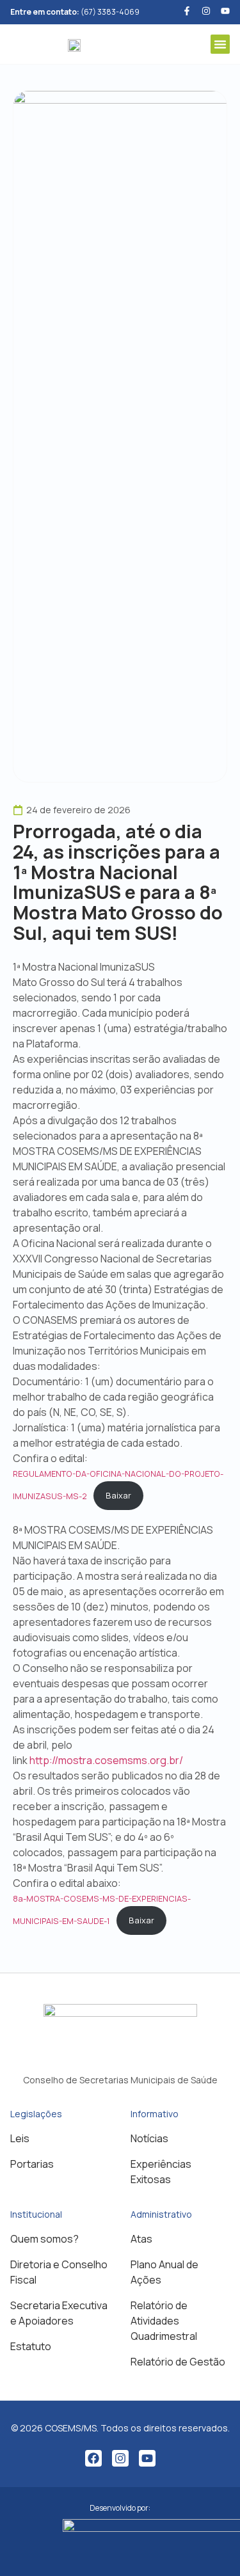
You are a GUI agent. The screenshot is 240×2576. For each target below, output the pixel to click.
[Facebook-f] (187, 11)
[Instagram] (120, 2458)
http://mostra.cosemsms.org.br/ (106, 1760)
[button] (220, 44)
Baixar (118, 1495)
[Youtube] (225, 11)
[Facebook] (93, 2458)
